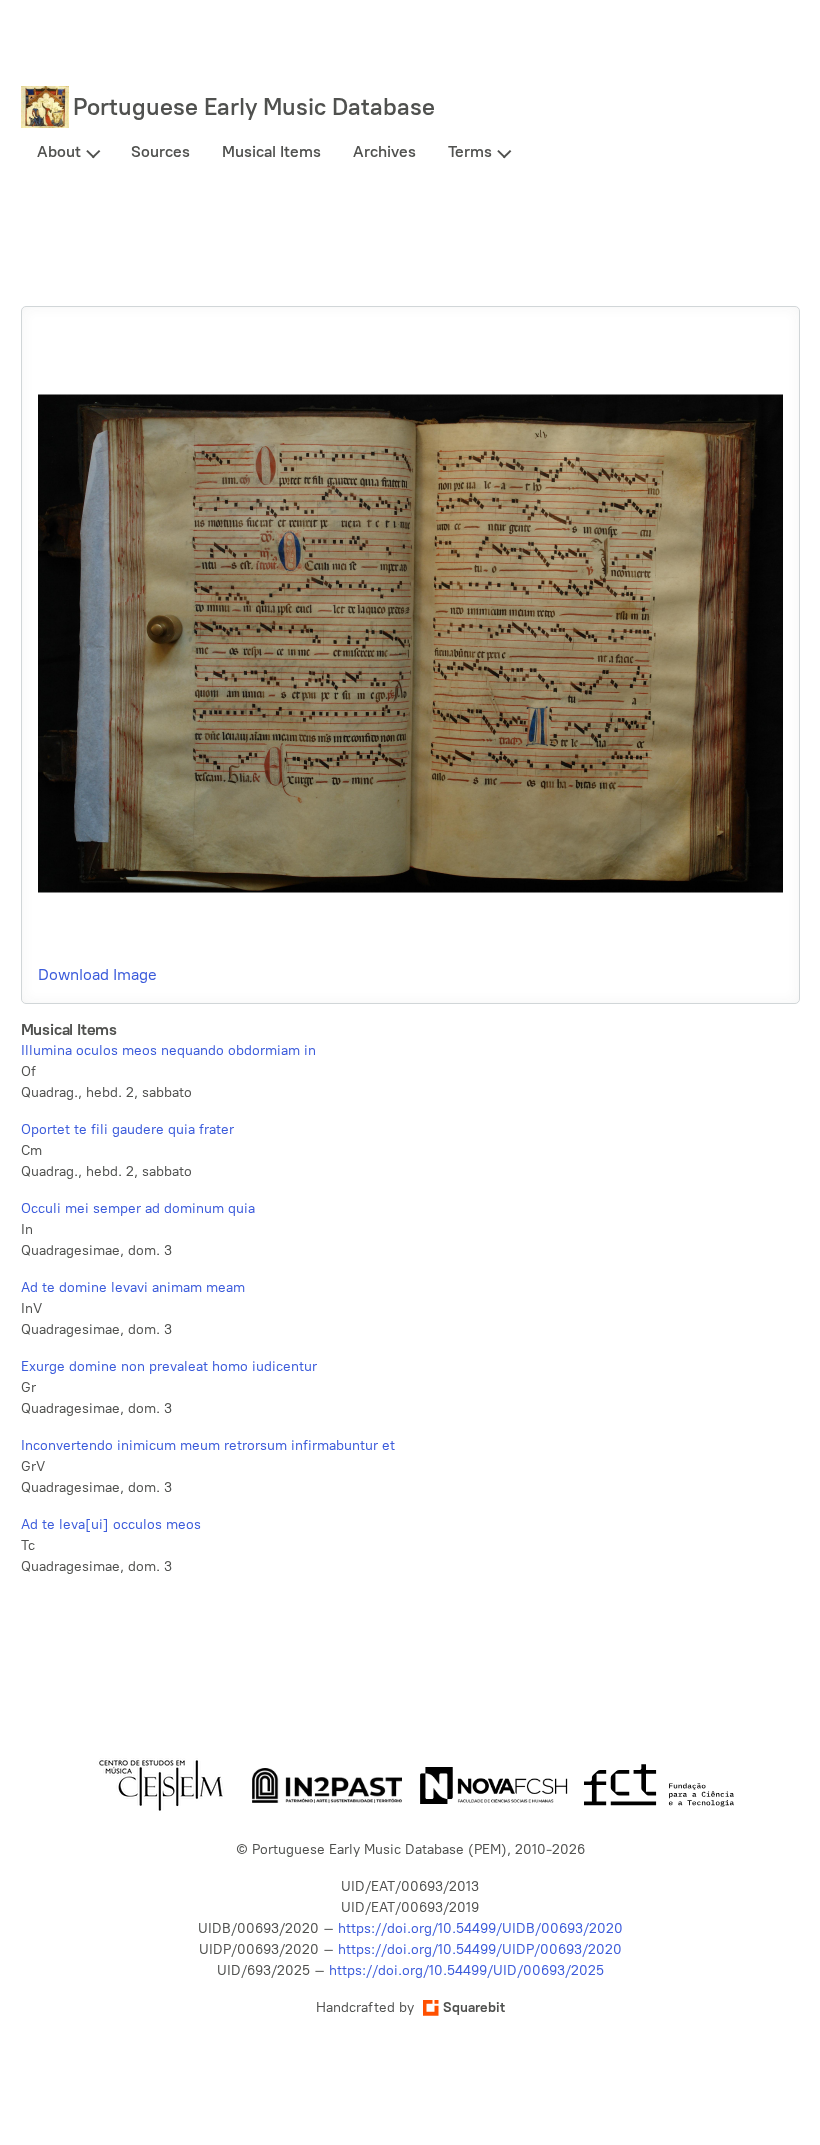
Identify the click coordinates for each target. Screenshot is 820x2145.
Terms (470, 151)
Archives (384, 151)
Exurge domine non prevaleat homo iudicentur (169, 1366)
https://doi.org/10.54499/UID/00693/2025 (466, 1970)
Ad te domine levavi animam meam (133, 1287)
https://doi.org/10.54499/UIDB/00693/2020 (480, 1928)
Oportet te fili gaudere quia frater (127, 1129)
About (59, 151)
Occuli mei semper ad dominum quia (138, 1208)
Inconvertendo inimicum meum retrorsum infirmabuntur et (208, 1445)
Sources (160, 151)
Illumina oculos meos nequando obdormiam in (168, 1050)
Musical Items (271, 151)
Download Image (97, 974)
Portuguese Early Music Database (254, 106)
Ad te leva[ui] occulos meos (111, 1524)
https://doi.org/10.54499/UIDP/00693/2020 (480, 1949)
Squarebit (474, 2007)
